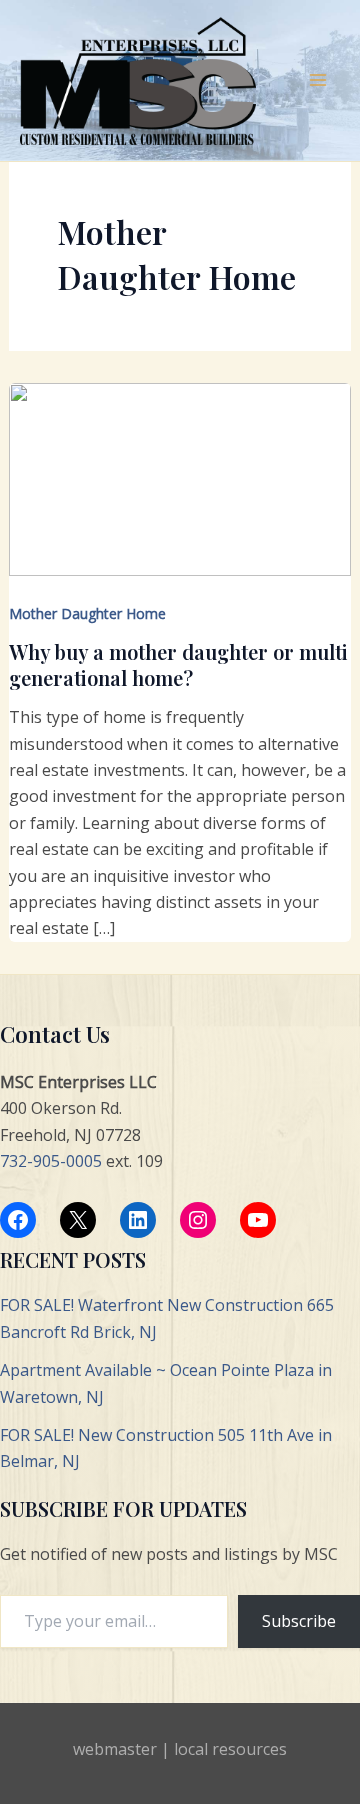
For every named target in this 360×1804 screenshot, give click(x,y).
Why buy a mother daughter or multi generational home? (178, 664)
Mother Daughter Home (87, 613)
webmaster (115, 1749)
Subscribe (299, 1621)
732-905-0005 (51, 1161)
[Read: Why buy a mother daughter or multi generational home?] (180, 478)
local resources (230, 1749)
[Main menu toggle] (318, 80)
